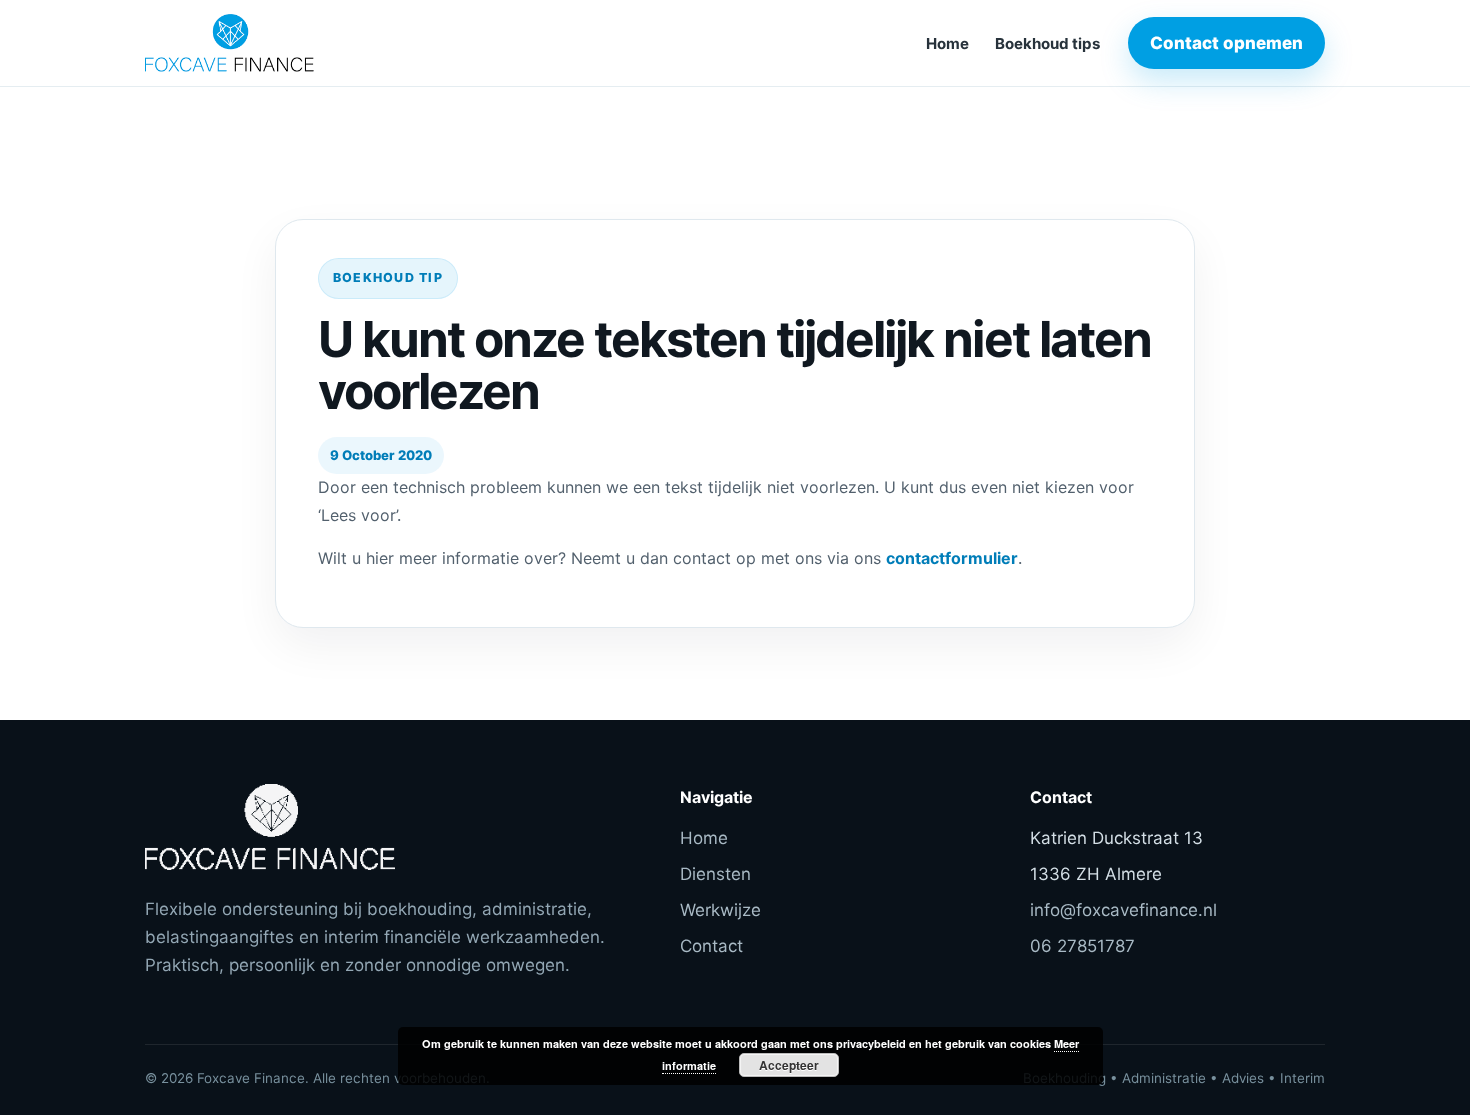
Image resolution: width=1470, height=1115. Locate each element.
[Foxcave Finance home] (280, 43)
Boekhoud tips (1047, 43)
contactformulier (952, 558)
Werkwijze (720, 910)
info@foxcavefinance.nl (1123, 910)
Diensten (715, 874)
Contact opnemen (1226, 43)
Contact (711, 946)
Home (947, 43)
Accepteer (789, 1065)
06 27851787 (1082, 946)
